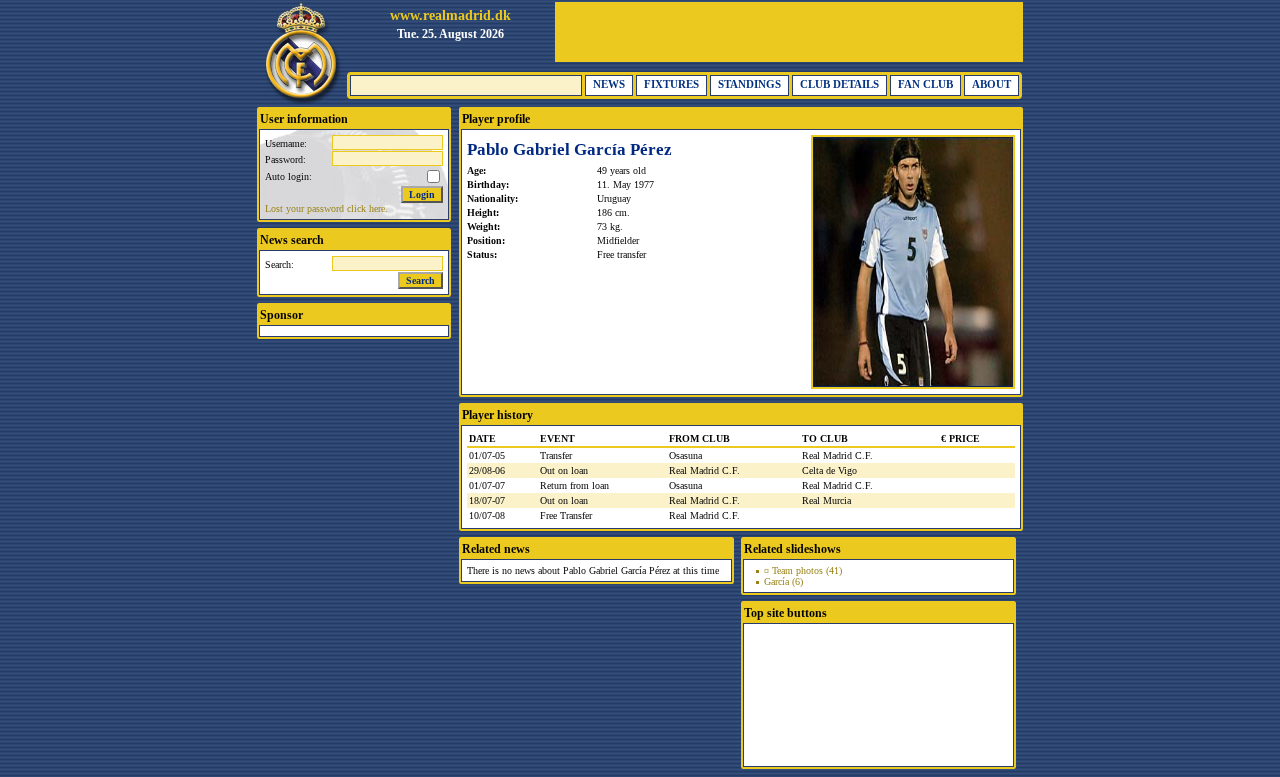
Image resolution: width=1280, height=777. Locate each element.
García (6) (783, 581)
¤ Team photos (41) (803, 570)
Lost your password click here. (326, 208)
